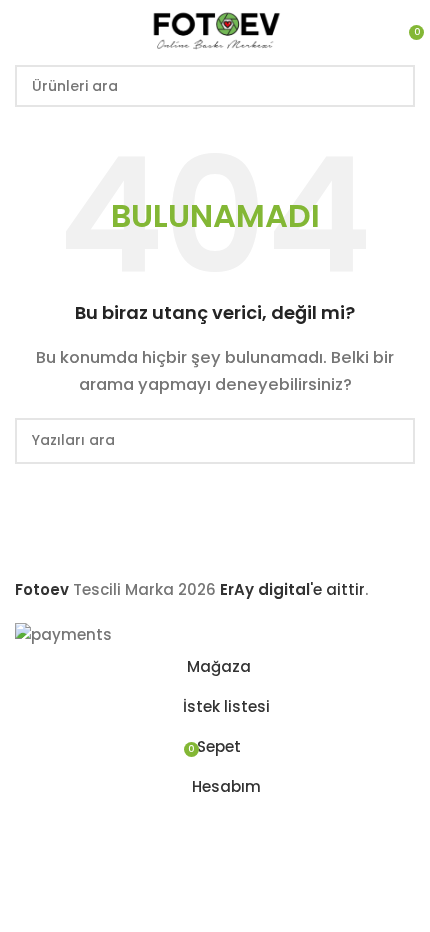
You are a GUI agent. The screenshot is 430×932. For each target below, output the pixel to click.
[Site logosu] (215, 28)
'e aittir (292, 589)
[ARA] (394, 86)
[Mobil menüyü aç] (23, 30)
